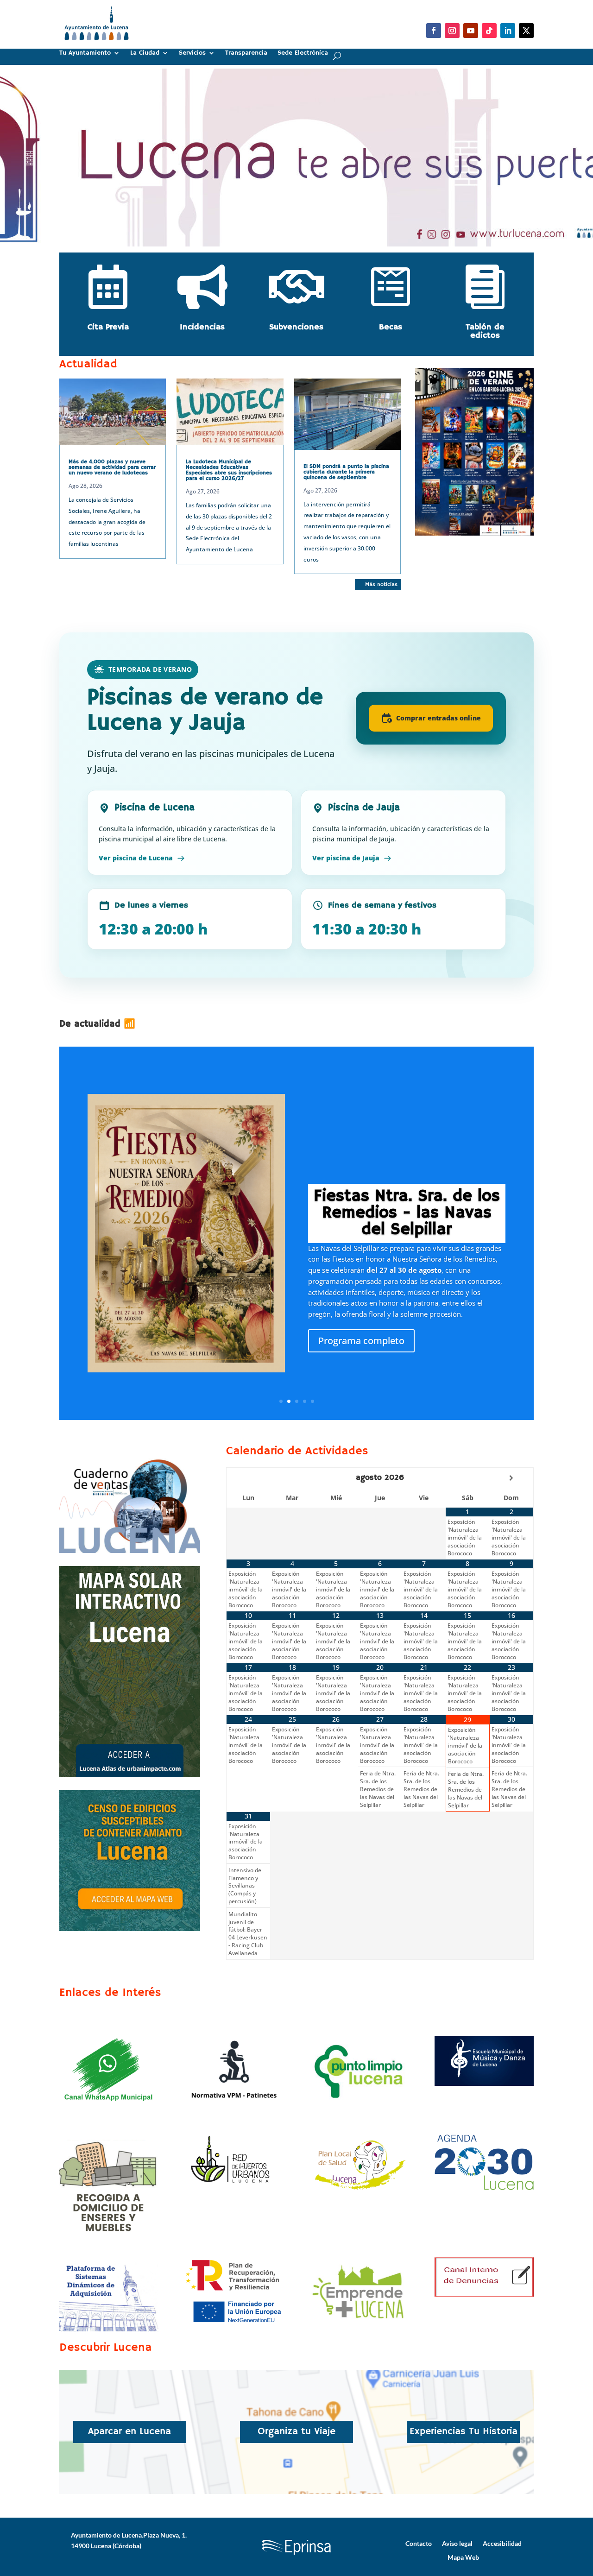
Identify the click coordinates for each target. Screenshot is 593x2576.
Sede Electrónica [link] (303, 53)
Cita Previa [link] (108, 327)
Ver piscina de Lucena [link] (136, 858)
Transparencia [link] (246, 53)
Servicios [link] (192, 53)
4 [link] (305, 1401)
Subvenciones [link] (296, 327)
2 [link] (300, 231)
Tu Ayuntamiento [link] (85, 53)
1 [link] (293, 231)
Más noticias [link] (381, 584)
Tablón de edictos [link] (485, 331)
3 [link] (297, 1401)
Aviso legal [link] (457, 2543)
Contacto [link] (419, 2543)
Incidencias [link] (202, 327)
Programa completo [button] (361, 1341)
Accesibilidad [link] (502, 2543)
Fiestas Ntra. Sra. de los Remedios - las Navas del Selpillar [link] (407, 1213)
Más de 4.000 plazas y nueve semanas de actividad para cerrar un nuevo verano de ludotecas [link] (112, 467)
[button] (434, 31)
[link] (97, 44)
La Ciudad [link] (145, 53)
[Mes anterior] (248, 1478)
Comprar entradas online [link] (438, 718)
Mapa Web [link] (463, 2557)
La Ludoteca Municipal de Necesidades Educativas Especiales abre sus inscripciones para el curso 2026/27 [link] (229, 470)
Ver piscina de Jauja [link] (346, 858)
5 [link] (312, 1401)
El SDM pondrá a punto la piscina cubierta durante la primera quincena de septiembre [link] (346, 472)
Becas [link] (391, 327)
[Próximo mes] (511, 1478)
